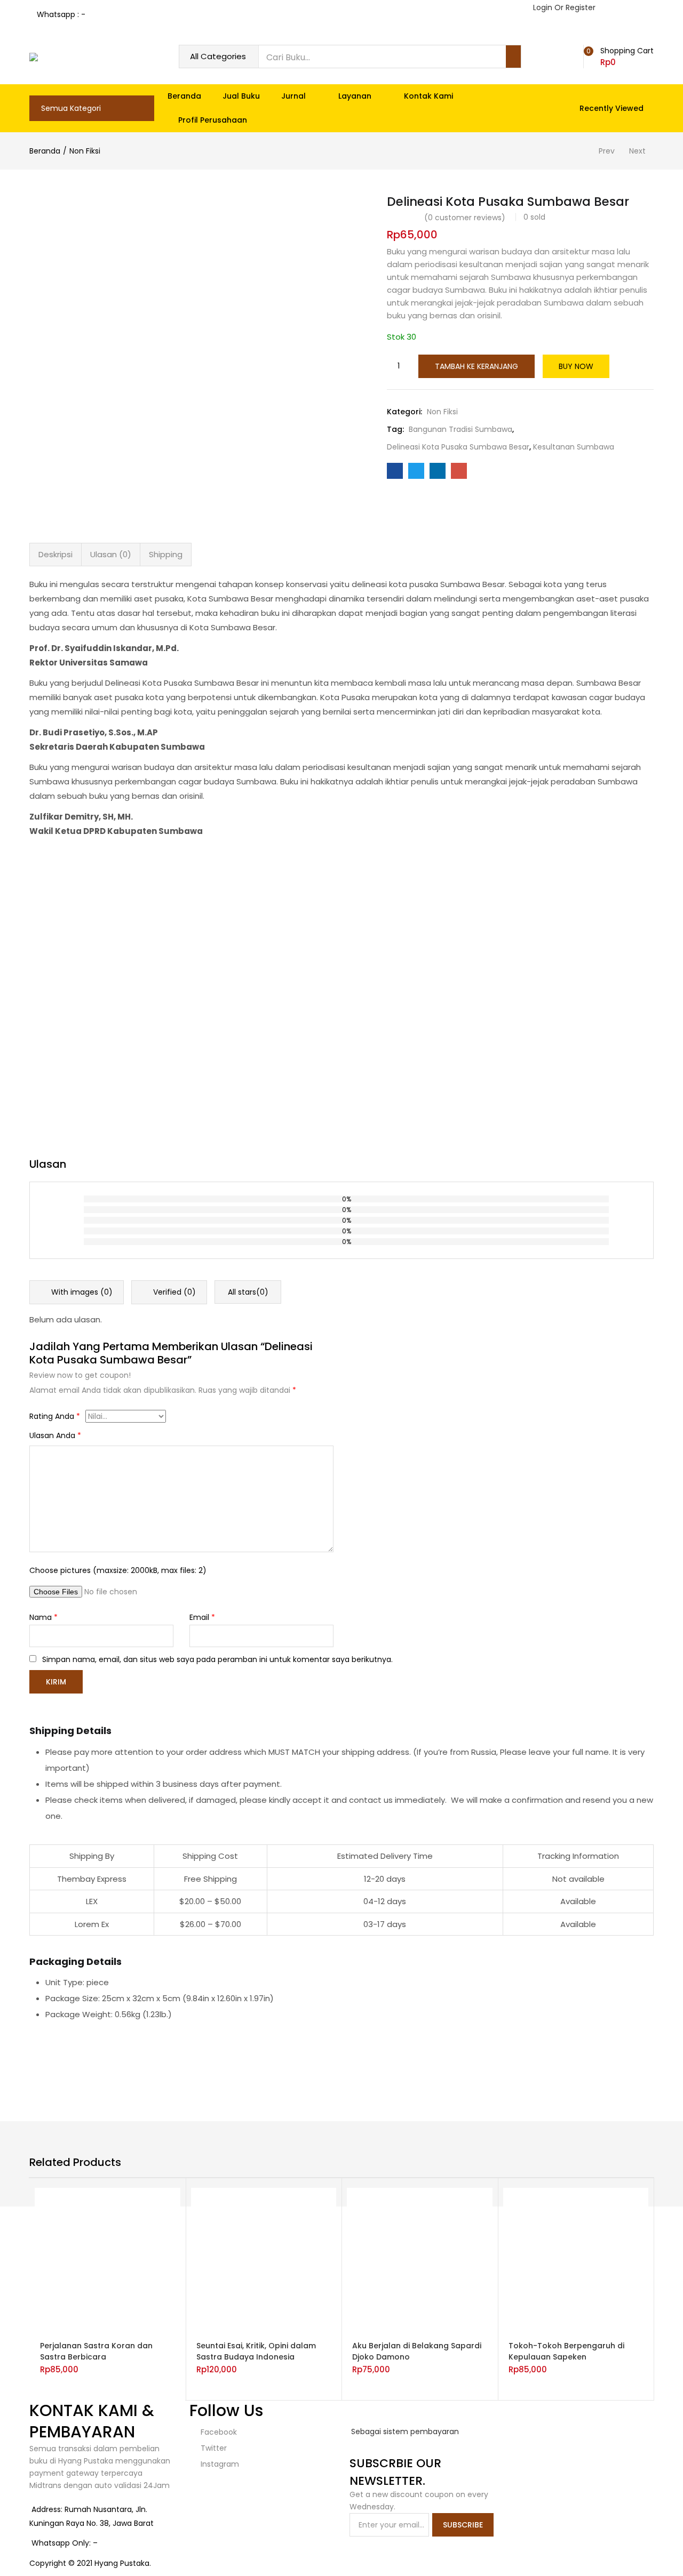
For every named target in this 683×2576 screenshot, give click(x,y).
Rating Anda (55, 1416)
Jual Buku (241, 96)
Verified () (173, 1292)
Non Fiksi (85, 151)
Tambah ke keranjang (476, 366)
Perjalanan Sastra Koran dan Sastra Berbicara (96, 2351)
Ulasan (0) (111, 554)
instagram (219, 2464)
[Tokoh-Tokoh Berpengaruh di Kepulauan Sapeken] (576, 2260)
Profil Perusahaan (213, 120)
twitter (213, 2448)
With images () (81, 1292)
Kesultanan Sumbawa (574, 447)
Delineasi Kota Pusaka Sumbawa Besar (458, 447)
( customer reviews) (465, 218)
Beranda (184, 96)
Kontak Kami (428, 96)
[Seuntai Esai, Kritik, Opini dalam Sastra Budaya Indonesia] (264, 2260)
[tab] (55, 555)
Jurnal (295, 96)
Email (202, 1617)
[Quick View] (137, 2324)
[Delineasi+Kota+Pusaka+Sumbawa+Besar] (416, 471)
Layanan (356, 96)
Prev (607, 151)
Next (637, 151)
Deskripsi (55, 554)
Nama (43, 1617)
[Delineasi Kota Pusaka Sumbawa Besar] (395, 471)
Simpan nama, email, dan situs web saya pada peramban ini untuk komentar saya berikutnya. (217, 1659)
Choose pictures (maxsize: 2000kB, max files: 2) (118, 1570)
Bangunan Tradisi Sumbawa (460, 429)
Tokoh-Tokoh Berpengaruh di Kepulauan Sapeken (566, 2351)
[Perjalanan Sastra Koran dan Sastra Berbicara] (108, 2260)
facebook (218, 2432)
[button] (621, 57)
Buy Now (576, 366)
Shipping (166, 554)
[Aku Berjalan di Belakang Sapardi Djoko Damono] (420, 2260)
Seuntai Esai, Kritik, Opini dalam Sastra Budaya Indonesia (256, 2351)
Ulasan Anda (55, 1435)
